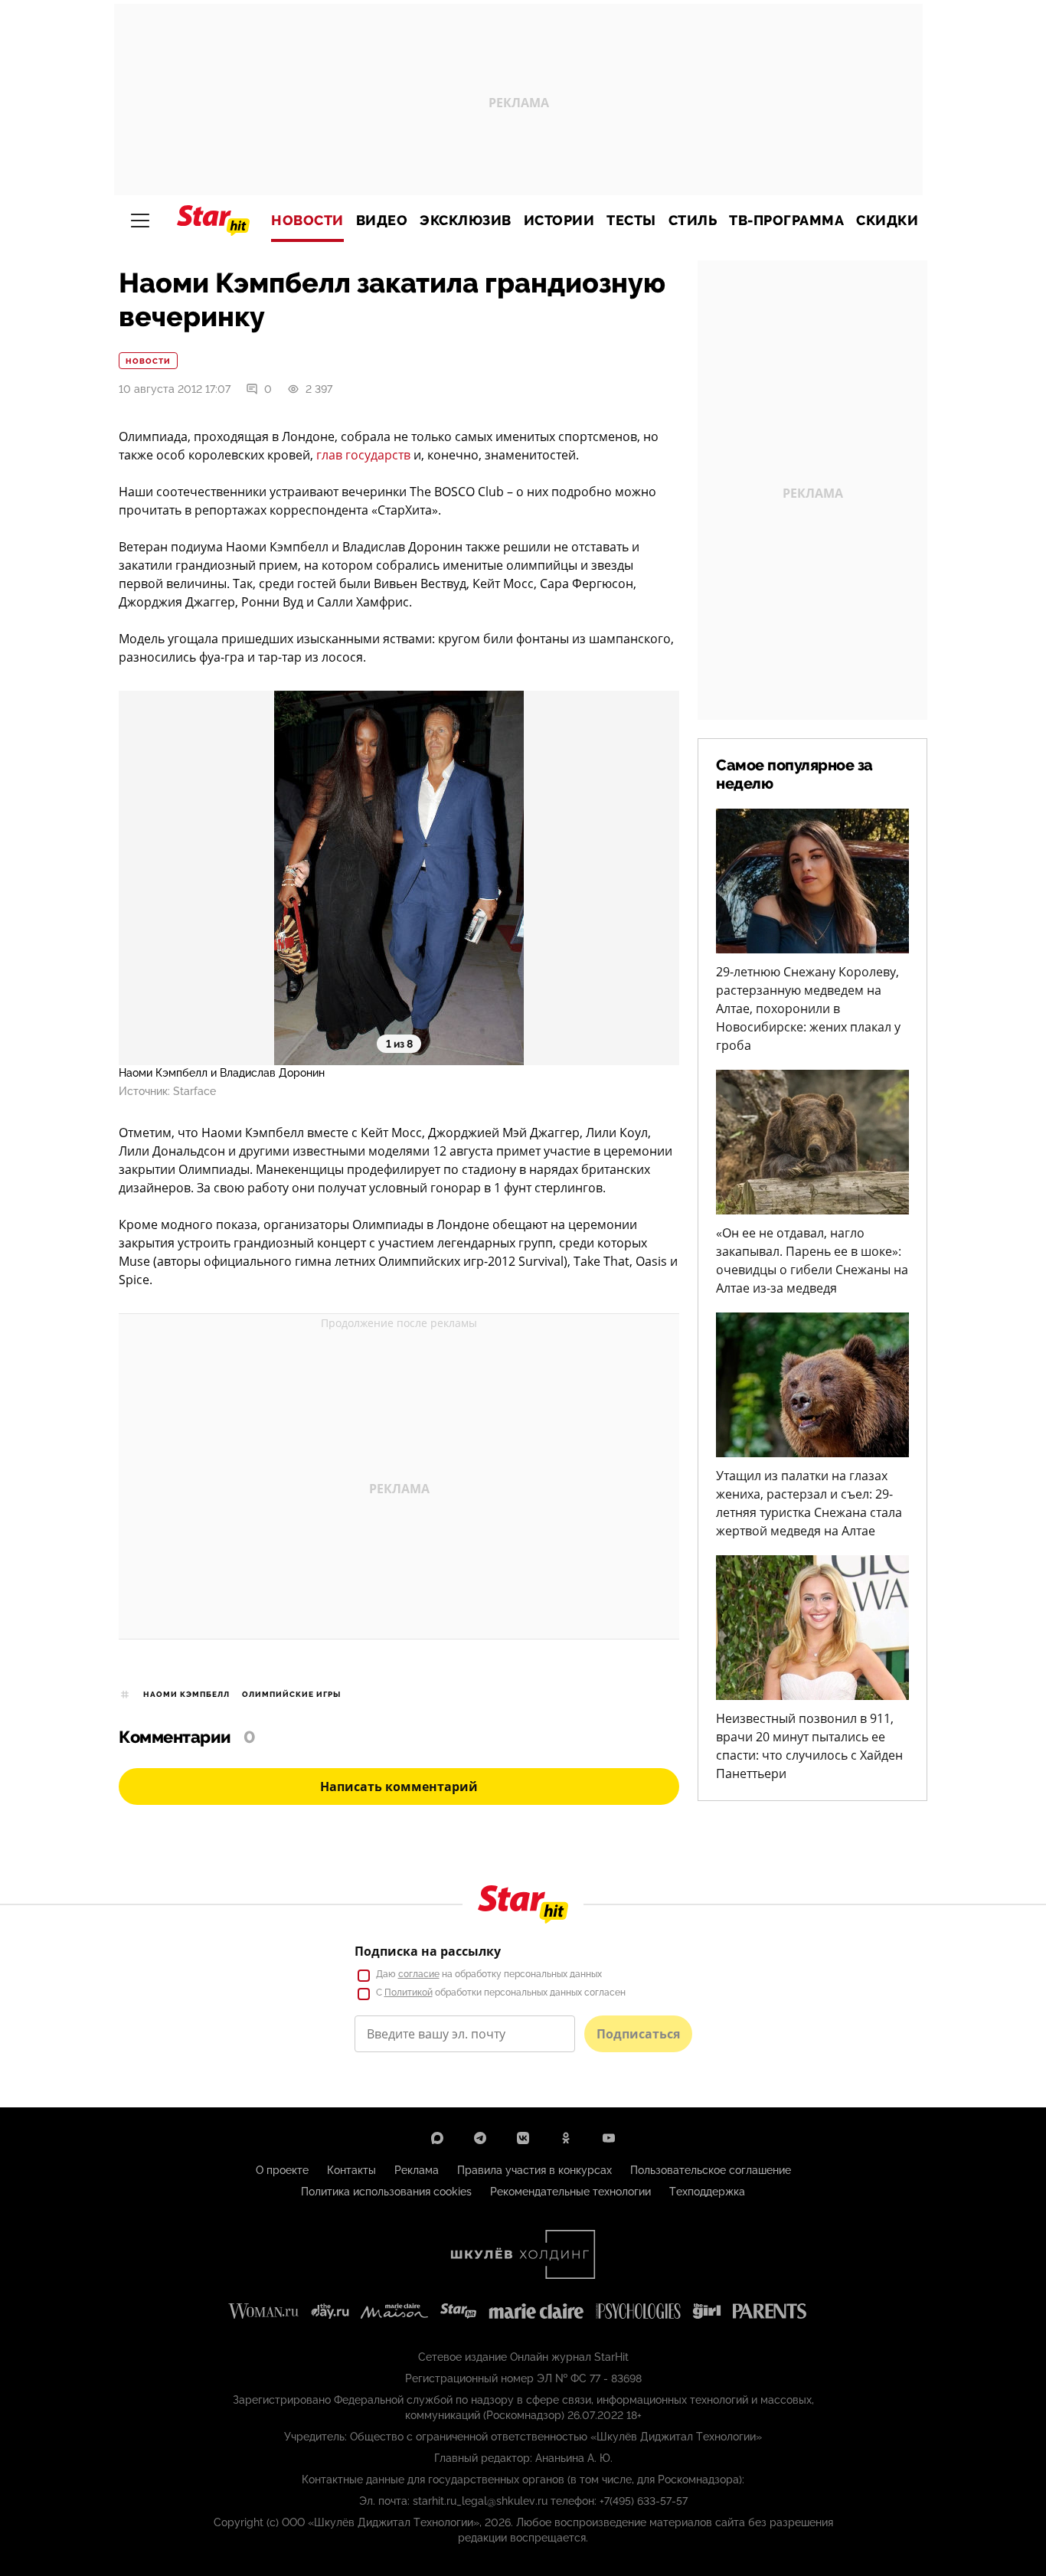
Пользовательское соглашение (711, 2170)
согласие (419, 1974)
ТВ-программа (786, 221)
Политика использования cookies (386, 2192)
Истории (559, 221)
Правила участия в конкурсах (534, 2170)
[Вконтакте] (523, 2138)
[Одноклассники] (566, 2138)
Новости (307, 221)
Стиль (693, 221)
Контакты (351, 2170)
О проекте (282, 2170)
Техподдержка (707, 2192)
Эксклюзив (466, 221)
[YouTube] (609, 2138)
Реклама (417, 2170)
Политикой (409, 1992)
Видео (382, 221)
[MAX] (437, 2138)
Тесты (631, 221)
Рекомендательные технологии (570, 2192)
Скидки (887, 221)
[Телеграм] (480, 2138)
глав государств (363, 455)
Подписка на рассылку (428, 1951)
